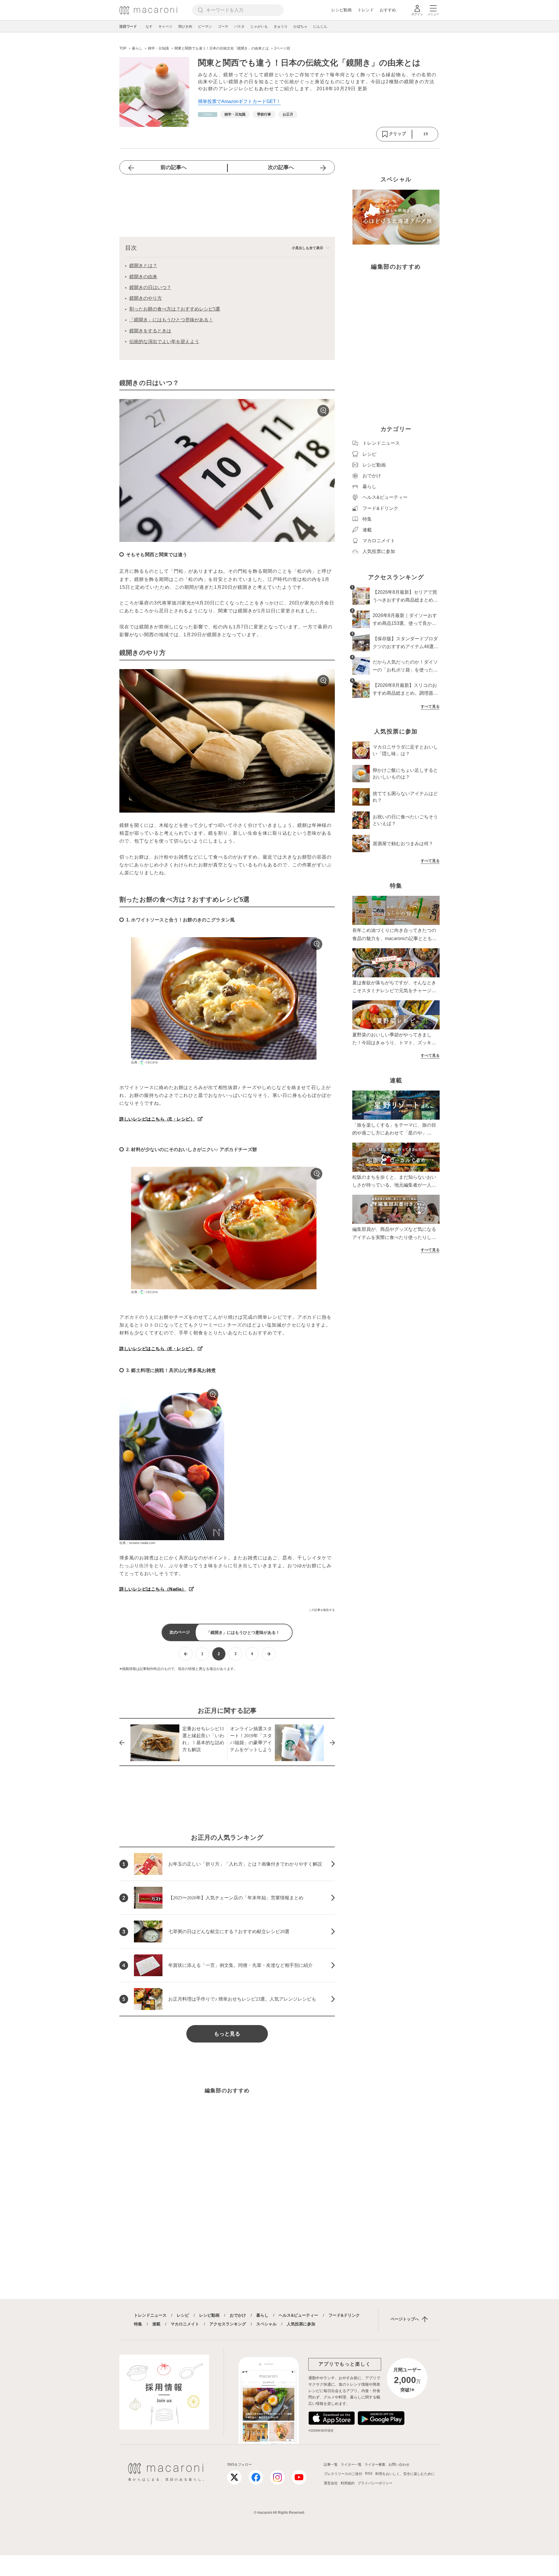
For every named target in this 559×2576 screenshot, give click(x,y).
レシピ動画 (342, 10)
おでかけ (238, 2315)
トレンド (366, 10)
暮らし (262, 2315)
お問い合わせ (399, 2465)
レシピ (183, 2315)
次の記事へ (281, 167)
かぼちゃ (300, 26)
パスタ (239, 26)
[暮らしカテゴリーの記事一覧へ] (208, 115)
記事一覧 (331, 2465)
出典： (136, 1062)
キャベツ (165, 26)
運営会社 (331, 2483)
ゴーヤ (223, 26)
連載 (156, 2324)
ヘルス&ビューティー (298, 2315)
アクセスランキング (228, 2324)
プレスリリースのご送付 (343, 2474)
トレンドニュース (150, 2315)
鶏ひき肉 (185, 26)
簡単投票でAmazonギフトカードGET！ (239, 101)
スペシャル (266, 2324)
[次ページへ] (269, 1654)
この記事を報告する (322, 1610)
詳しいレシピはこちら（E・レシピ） (157, 1119)
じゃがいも (259, 26)
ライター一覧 (351, 2465)
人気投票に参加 (301, 2324)
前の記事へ (174, 167)
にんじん (320, 26)
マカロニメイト (185, 2324)
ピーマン (205, 26)
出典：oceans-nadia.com (137, 1543)
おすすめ (388, 10)
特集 (138, 2324)
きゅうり (281, 26)
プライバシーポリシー (375, 2483)
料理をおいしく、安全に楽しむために (405, 2474)
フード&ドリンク (344, 2315)
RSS (369, 2474)
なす (149, 26)
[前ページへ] (186, 1654)
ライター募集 (375, 2465)
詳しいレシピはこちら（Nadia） (153, 1589)
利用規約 (348, 2483)
